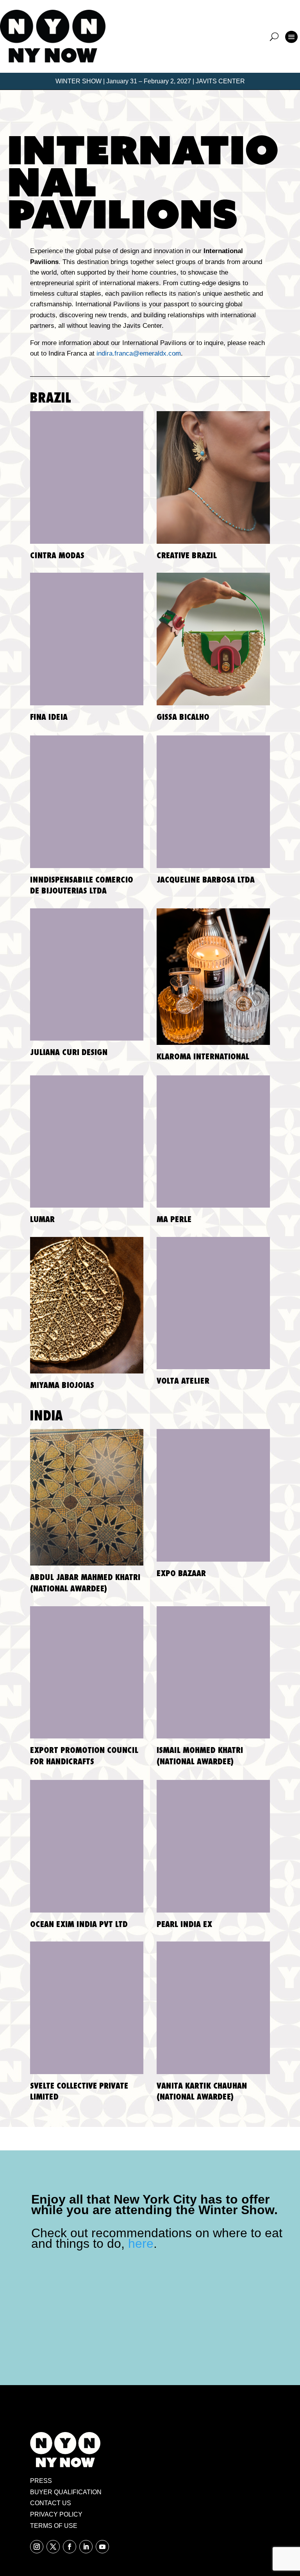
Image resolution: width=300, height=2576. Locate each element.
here (141, 2243)
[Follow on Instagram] (37, 2547)
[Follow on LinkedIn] (86, 2547)
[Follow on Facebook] (70, 2547)
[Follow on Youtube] (102, 2547)
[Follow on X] (53, 2547)
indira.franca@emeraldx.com (139, 353)
